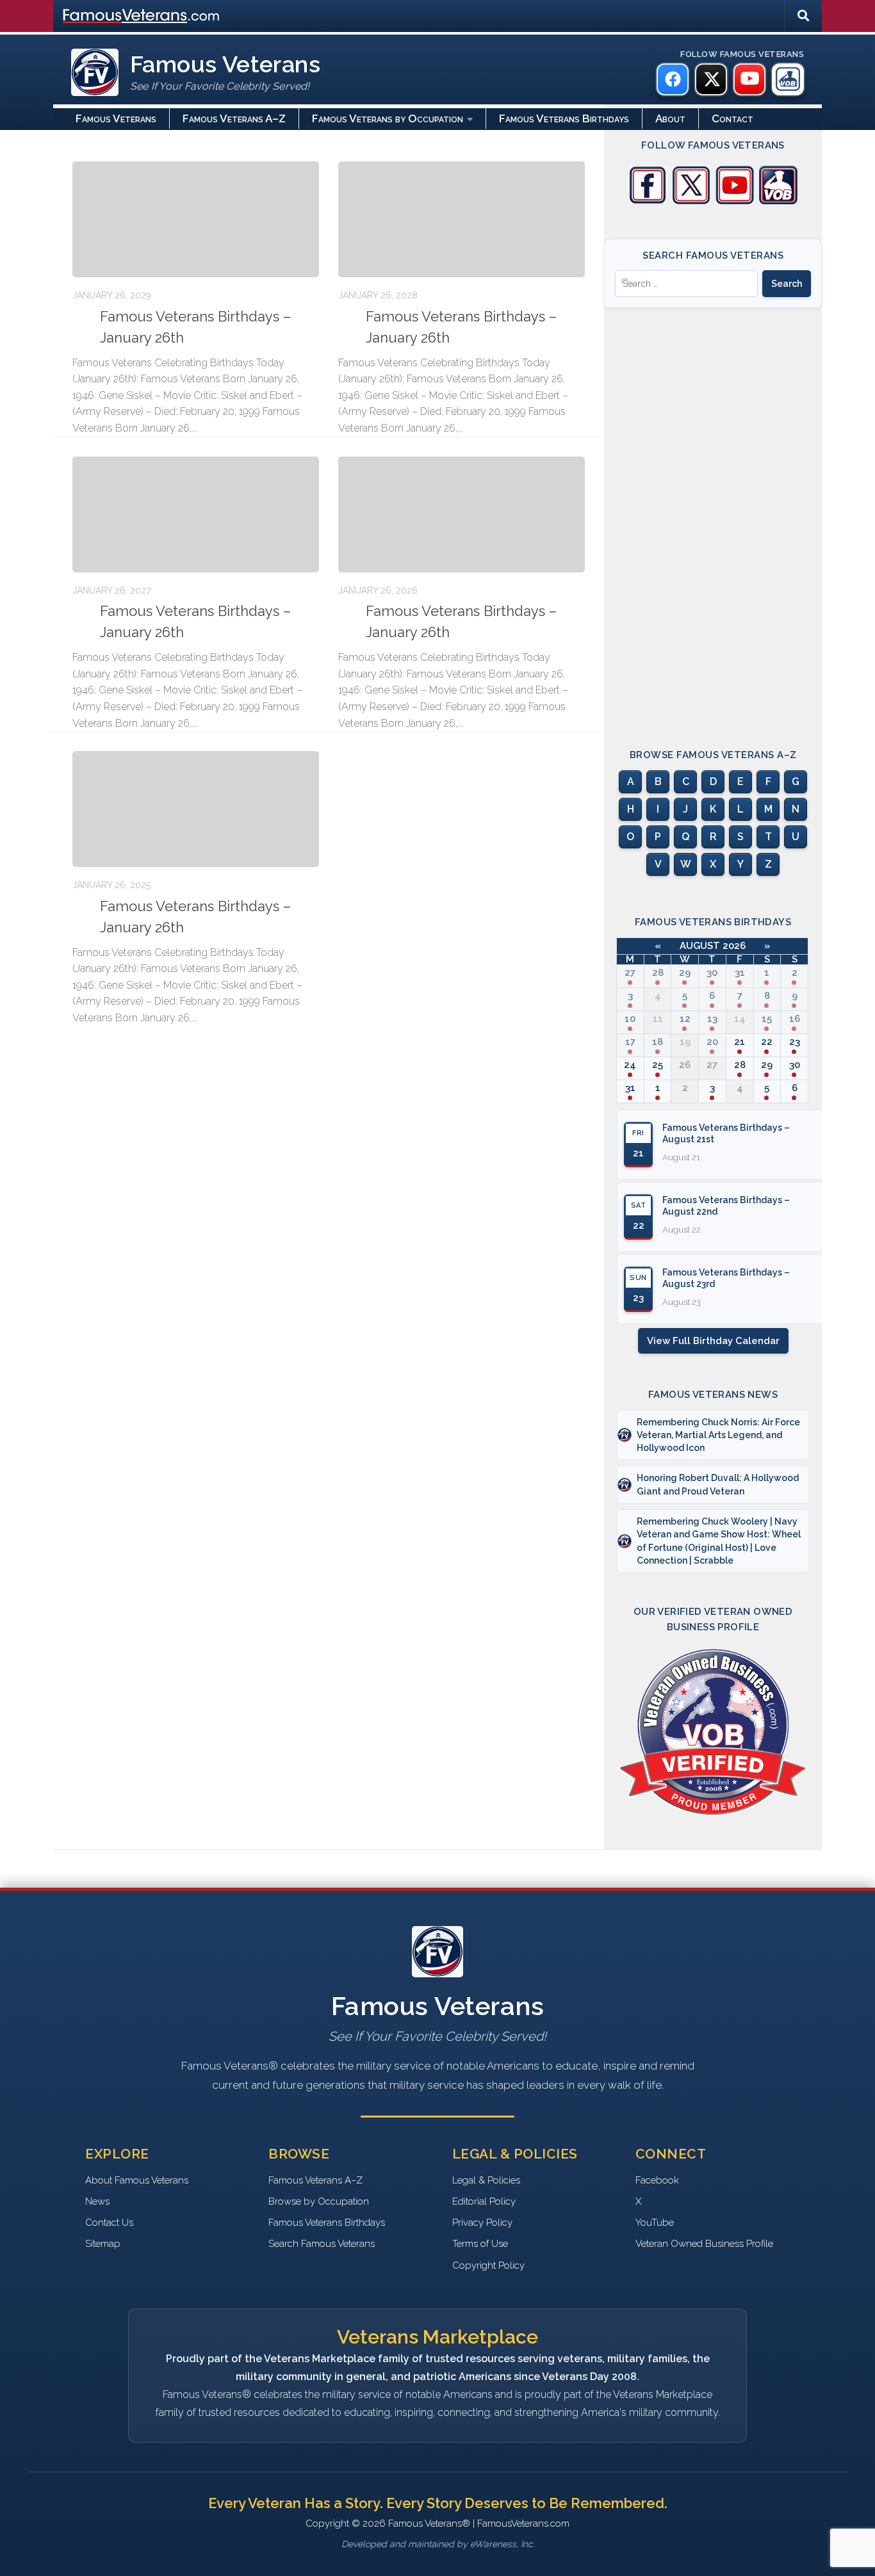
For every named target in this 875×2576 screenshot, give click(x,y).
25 (658, 1065)
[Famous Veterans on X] (711, 79)
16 (795, 1019)
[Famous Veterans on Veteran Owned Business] (788, 79)
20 (712, 1042)
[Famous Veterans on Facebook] (673, 79)
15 (767, 1019)
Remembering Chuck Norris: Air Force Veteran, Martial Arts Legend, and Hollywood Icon (718, 1435)
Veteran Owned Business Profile (704, 2244)
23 (795, 1042)
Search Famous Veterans (322, 2244)
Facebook (657, 2180)
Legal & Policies (486, 2180)
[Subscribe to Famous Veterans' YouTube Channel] (735, 201)
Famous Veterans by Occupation (388, 118)
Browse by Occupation (319, 2201)
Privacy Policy (482, 2223)
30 (712, 973)
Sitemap (103, 2244)
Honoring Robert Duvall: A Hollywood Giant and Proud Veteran (718, 1484)
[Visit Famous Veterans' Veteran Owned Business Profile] (778, 201)
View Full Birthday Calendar (713, 1341)
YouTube (655, 2223)
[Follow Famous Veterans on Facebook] (648, 201)
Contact (732, 118)
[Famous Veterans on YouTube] (749, 79)
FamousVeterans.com (141, 16)
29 (685, 973)
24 (630, 1065)
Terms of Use (480, 2244)
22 (767, 1042)
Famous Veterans (116, 118)
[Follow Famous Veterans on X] (691, 201)
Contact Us (109, 2223)
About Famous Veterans (137, 2180)
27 (630, 973)
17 (630, 1042)
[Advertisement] (713, 517)
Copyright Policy (488, 2265)
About (670, 118)
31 (740, 973)
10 (630, 1019)
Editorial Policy (484, 2201)
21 (740, 1042)
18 (658, 1042)
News (97, 2201)
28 (658, 973)
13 (712, 1019)
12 (685, 1019)
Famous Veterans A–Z (234, 118)
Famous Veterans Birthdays (564, 118)
